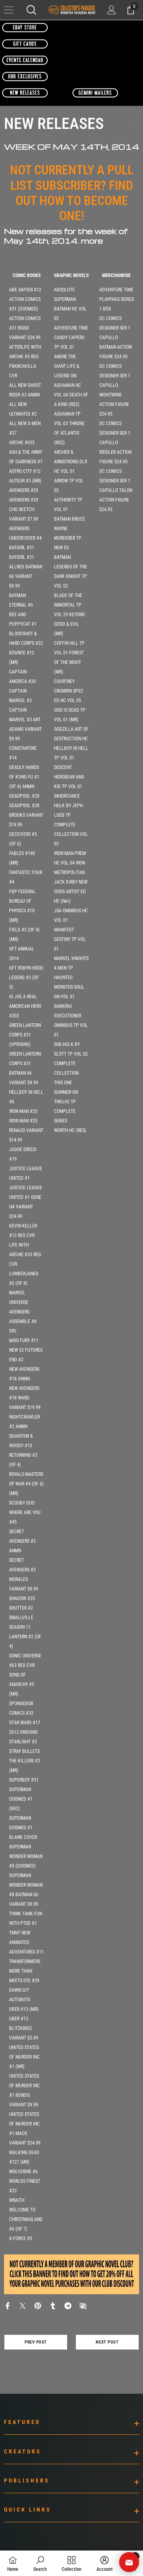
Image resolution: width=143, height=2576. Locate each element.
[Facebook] (8, 2305)
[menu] (9, 10)
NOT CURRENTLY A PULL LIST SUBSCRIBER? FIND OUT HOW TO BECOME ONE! (72, 193)
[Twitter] (23, 2305)
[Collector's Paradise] (25, 27)
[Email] (83, 2305)
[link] (40, 2563)
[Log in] (112, 10)
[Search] (31, 10)
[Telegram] (68, 2305)
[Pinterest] (38, 2305)
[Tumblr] (53, 2305)
